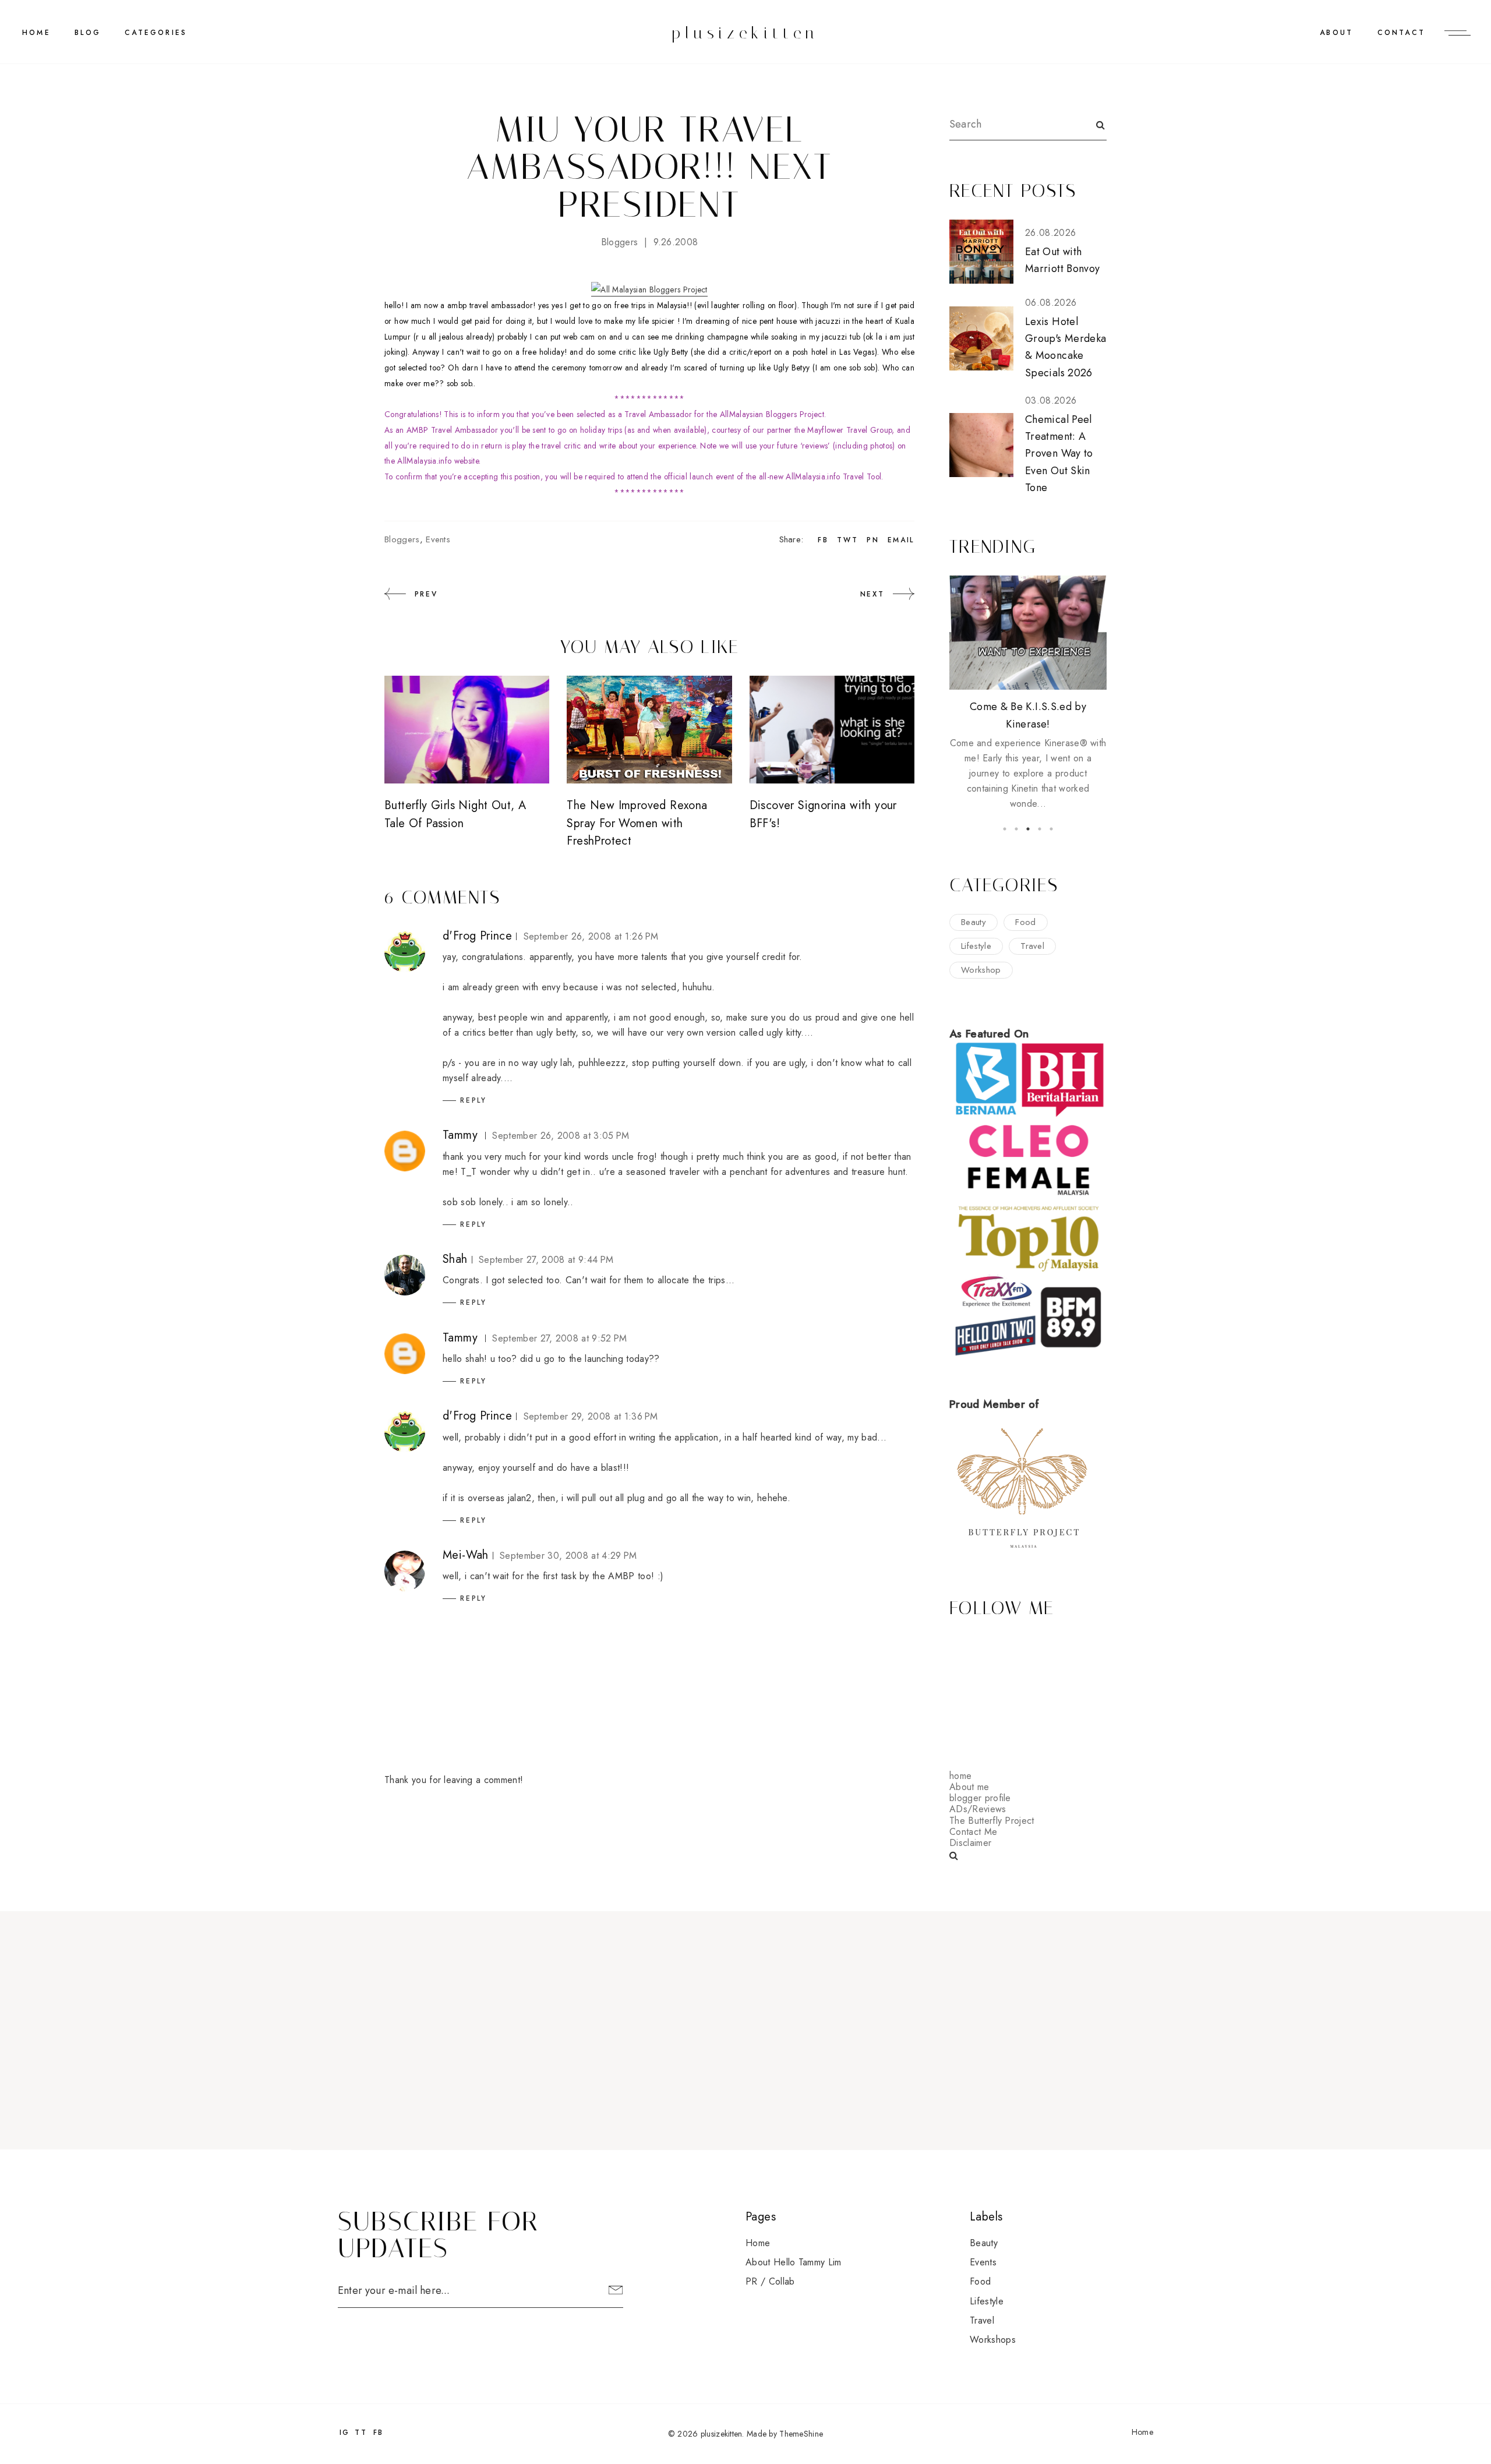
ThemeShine (801, 2434)
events (438, 539)
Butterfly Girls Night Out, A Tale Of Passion (455, 814)
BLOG (88, 33)
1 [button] (1005, 829)
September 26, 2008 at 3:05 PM (561, 1136)
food (1025, 922)
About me (969, 1787)
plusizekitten (745, 33)
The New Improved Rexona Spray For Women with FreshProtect (637, 823)
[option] (1028, 693)
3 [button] (1028, 829)
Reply (474, 1100)
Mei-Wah (466, 1555)
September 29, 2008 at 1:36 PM (591, 1416)
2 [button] (1016, 829)
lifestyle (976, 946)
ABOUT (1336, 33)
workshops (993, 2340)
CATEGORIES (156, 33)
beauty (974, 922)
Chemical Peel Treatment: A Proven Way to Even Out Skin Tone (1059, 453)
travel (1032, 946)
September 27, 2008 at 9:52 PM (559, 1338)
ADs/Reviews (978, 1809)
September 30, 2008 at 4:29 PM (568, 1556)
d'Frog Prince (477, 936)
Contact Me (973, 1832)
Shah (455, 1259)
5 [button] (1051, 829)
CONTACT (1401, 33)
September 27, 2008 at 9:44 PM (546, 1260)
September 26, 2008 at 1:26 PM (591, 936)
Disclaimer (970, 1843)
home (960, 1776)
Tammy (460, 1135)
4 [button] (1040, 829)
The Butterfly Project (992, 1821)
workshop (981, 970)
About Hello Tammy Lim (794, 2262)
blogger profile (980, 1798)
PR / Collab (770, 2281)
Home (36, 33)
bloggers (620, 242)
